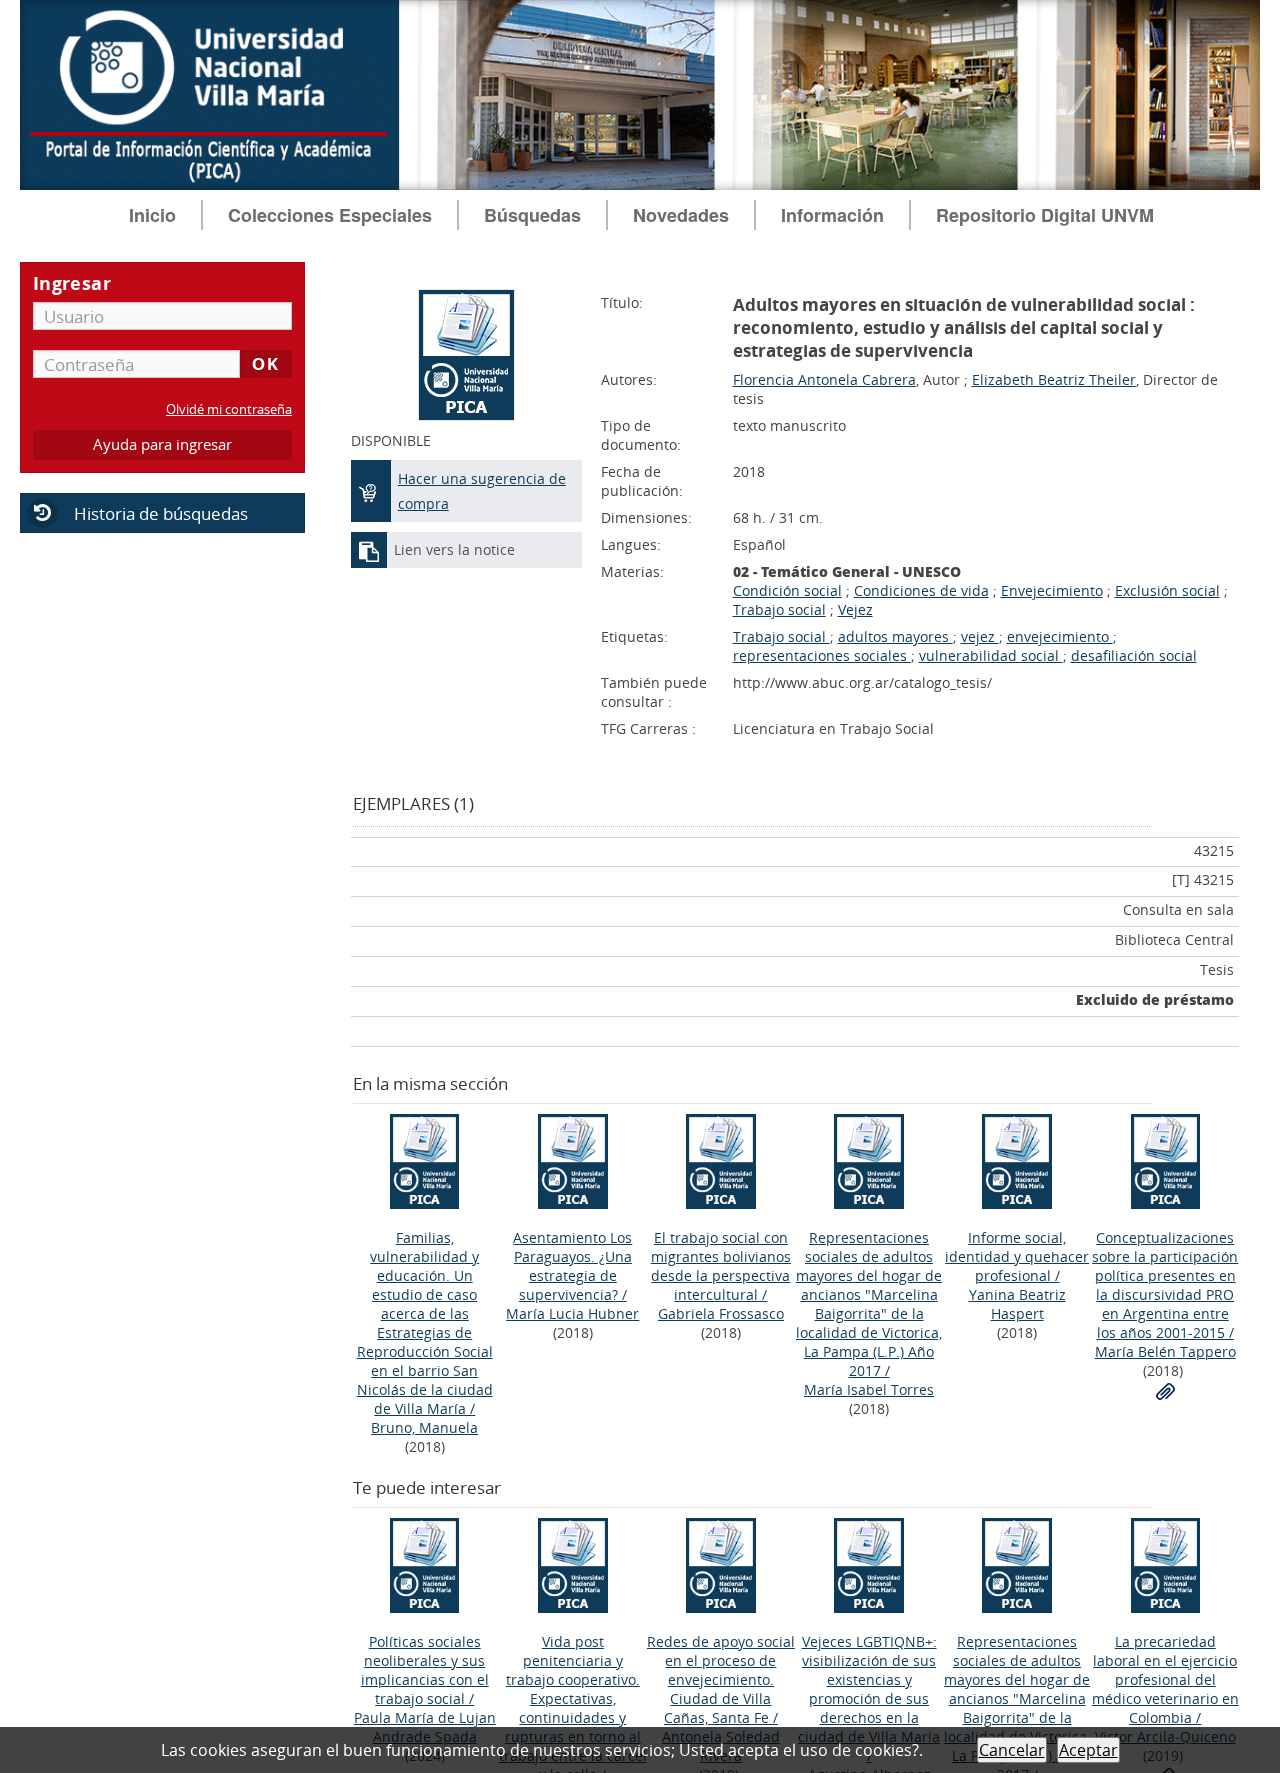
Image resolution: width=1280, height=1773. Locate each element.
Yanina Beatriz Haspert (1017, 1304)
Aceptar (1088, 1750)
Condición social (787, 590)
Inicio (152, 215)
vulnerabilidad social (991, 655)
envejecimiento (1060, 636)
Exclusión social (1167, 590)
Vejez (855, 609)
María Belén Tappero (1165, 1351)
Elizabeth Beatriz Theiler (1054, 379)
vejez (980, 636)
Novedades (681, 215)
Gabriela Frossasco (721, 1313)
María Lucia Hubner (572, 1313)
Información (832, 215)
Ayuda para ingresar (162, 444)
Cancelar (1012, 1750)
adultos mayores (895, 636)
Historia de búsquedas (161, 513)
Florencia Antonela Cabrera (824, 379)
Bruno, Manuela (424, 1427)
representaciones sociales (822, 655)
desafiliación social (1134, 655)
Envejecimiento (1052, 590)
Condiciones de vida (921, 590)
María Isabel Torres (869, 1389)
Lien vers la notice (454, 549)
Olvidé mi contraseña (229, 409)
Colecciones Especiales (330, 215)
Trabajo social (779, 609)
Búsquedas (532, 215)
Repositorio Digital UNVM (1045, 215)
